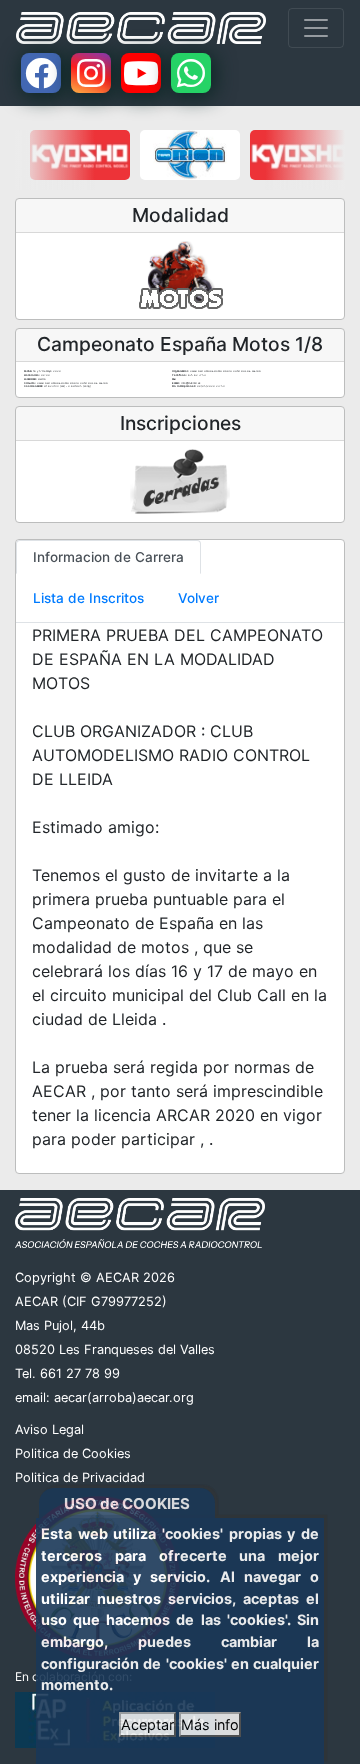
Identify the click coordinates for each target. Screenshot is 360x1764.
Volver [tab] (198, 598)
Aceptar (147, 1724)
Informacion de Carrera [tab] (108, 557)
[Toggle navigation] (316, 28)
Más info (210, 1724)
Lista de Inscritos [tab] (88, 598)
